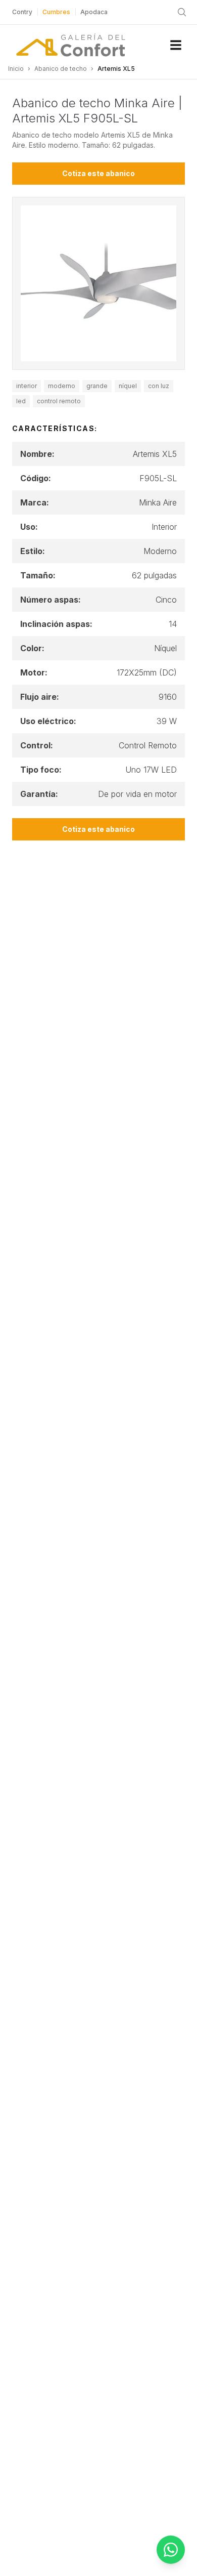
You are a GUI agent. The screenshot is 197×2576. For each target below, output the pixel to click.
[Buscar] (182, 12)
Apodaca (94, 12)
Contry (22, 12)
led (21, 401)
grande (97, 386)
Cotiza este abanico (98, 173)
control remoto (59, 401)
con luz (159, 386)
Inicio (16, 69)
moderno (62, 386)
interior (27, 386)
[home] (71, 45)
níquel (128, 386)
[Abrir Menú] (176, 45)
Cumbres (56, 12)
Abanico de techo (61, 69)
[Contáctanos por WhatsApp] (171, 2550)
